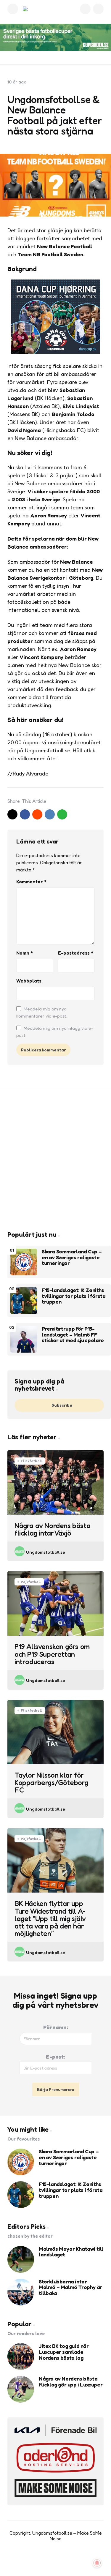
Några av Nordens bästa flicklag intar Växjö (52, 1529)
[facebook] (25, 814)
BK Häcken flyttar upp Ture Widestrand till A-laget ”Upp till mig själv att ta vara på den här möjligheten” (50, 1918)
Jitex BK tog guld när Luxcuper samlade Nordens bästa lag (64, 2352)
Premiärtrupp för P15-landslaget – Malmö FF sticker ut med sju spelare (73, 1335)
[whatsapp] (62, 814)
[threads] (74, 2561)
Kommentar (31, 882)
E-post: (56, 2057)
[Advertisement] (55, 1160)
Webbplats (29, 981)
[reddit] (37, 814)
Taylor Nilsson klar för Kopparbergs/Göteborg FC (51, 1783)
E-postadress (76, 953)
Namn (25, 953)
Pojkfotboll (31, 1582)
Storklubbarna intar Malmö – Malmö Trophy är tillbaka (70, 2287)
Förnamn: (56, 2027)
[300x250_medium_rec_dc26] (56, 352)
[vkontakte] (50, 814)
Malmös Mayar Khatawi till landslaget (71, 2252)
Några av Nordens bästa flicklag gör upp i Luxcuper (71, 2382)
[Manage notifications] (97, 2563)
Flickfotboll (31, 1461)
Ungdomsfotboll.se (46, 1552)
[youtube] (49, 2561)
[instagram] (62, 2561)
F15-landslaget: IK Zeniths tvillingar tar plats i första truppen (74, 1296)
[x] (12, 814)
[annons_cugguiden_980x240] (55, 37)
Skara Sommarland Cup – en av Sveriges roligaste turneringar (72, 1257)
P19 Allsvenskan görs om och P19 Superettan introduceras (52, 1654)
